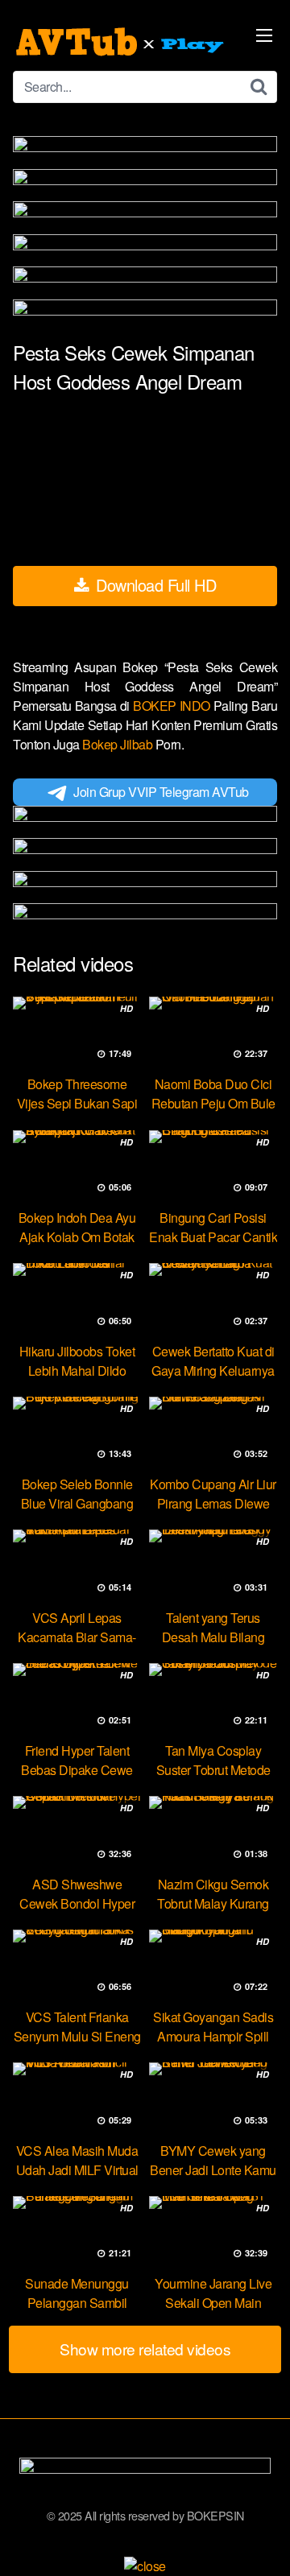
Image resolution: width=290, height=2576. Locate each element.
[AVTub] (122, 42)
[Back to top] (262, 2541)
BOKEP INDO (173, 706)
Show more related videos (145, 2349)
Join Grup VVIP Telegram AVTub (161, 792)
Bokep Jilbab (119, 744)
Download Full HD (154, 585)
